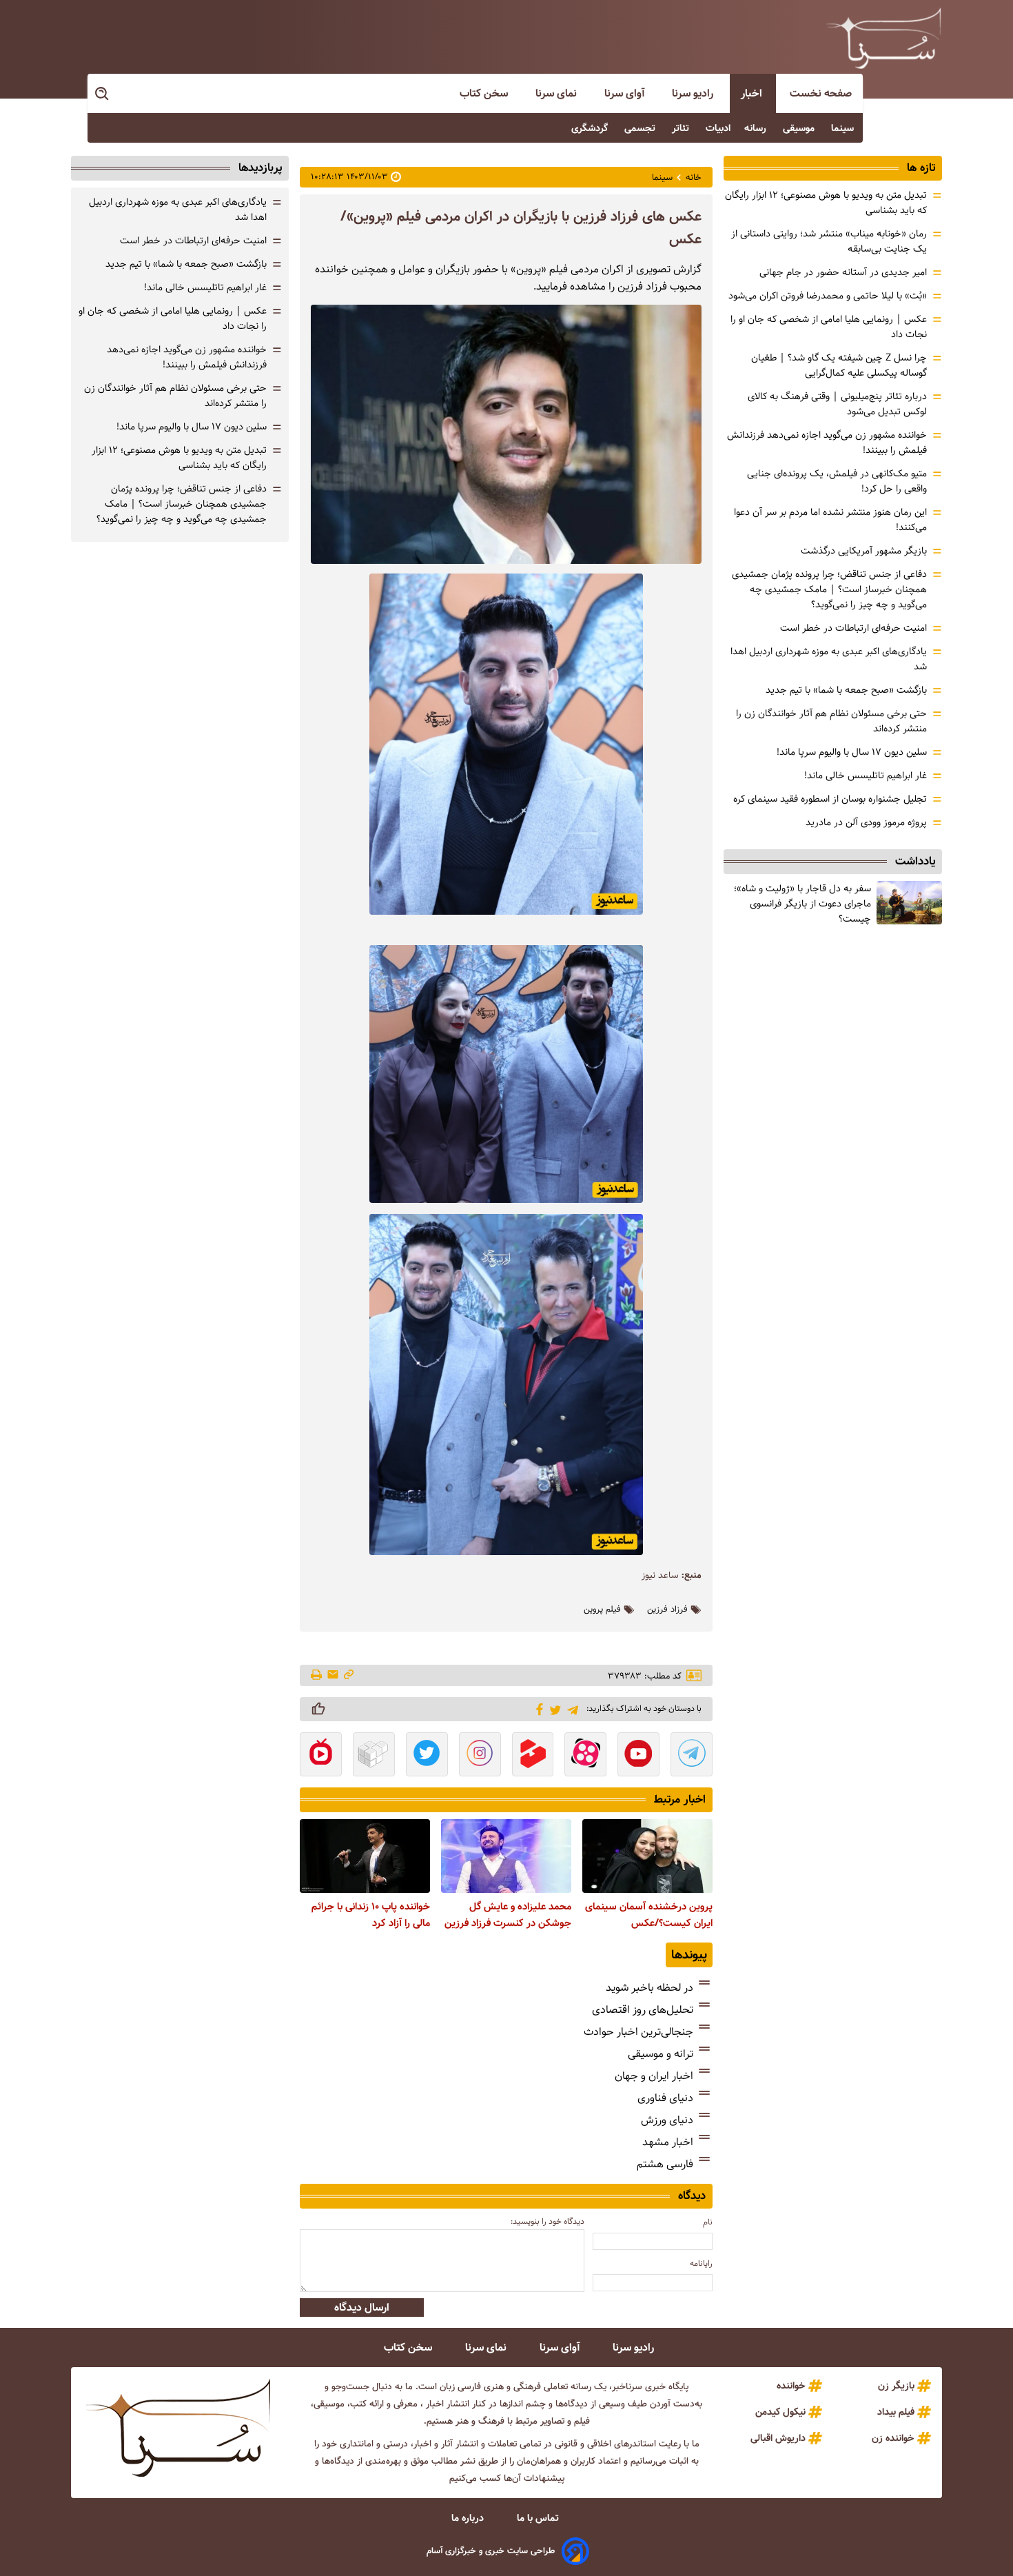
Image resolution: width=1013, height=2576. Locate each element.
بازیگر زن (896, 2386)
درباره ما (469, 2518)
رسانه (757, 128)
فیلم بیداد (896, 2412)
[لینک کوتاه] (349, 1675)
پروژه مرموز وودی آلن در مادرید (866, 822)
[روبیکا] (374, 1756)
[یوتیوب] (638, 1756)
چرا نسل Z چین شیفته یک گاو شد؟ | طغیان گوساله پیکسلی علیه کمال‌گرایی (839, 365)
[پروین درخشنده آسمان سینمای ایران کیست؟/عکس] (647, 1856)
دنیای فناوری (665, 2098)
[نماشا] (321, 1756)
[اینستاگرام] (480, 1756)
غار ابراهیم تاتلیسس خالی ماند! (866, 775)
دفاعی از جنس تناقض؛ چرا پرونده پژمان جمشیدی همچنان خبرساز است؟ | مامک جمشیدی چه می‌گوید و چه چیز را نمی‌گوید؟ (829, 589)
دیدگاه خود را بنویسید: (548, 2221)
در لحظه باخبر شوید (649, 1988)
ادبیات (718, 128)
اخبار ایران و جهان (654, 2076)
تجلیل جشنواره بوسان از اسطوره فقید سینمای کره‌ (830, 799)
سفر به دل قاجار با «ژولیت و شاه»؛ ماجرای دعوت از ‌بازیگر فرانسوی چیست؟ (802, 904)
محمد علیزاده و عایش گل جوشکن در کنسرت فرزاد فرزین (508, 1915)
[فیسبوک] (537, 1708)
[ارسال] (333, 1675)
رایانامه (701, 2263)
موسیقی (800, 128)
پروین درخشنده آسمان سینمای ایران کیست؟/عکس (649, 1915)
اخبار (753, 93)
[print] (317, 1676)
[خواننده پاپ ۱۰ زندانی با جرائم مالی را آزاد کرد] (365, 1856)
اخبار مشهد (668, 2142)
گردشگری (591, 128)
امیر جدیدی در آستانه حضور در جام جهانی (843, 272)
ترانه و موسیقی (661, 2054)
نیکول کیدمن (780, 2412)
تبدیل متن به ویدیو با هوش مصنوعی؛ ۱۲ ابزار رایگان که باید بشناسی (179, 458)
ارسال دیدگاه (362, 2308)
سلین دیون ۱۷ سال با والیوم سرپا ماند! (852, 752)
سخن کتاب (485, 93)
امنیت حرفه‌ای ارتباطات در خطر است (853, 628)
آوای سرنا (626, 93)
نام (708, 2222)
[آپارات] (585, 1756)
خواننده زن (893, 2438)
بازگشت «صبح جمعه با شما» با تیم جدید (846, 690)
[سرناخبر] (883, 38)
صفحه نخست (821, 93)
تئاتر (682, 128)
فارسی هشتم (665, 2164)
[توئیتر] (553, 1709)
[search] (103, 94)
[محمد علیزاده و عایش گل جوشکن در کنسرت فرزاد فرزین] (506, 1856)
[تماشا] (533, 1756)
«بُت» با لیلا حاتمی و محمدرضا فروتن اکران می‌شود (828, 296)
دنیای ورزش (667, 2120)
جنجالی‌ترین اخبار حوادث (638, 2032)
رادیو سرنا (694, 93)
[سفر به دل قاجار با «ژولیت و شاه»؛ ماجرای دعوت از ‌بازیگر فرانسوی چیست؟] (909, 903)
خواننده (791, 2386)
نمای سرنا (557, 93)
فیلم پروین (602, 1610)
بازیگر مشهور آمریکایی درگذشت (864, 551)
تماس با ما (539, 2518)
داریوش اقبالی (778, 2438)
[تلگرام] (570, 1708)
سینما (844, 128)
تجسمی (641, 128)
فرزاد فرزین (667, 1610)
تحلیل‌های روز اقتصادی (643, 2010)
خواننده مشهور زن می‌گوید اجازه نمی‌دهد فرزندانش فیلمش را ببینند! (187, 357)
